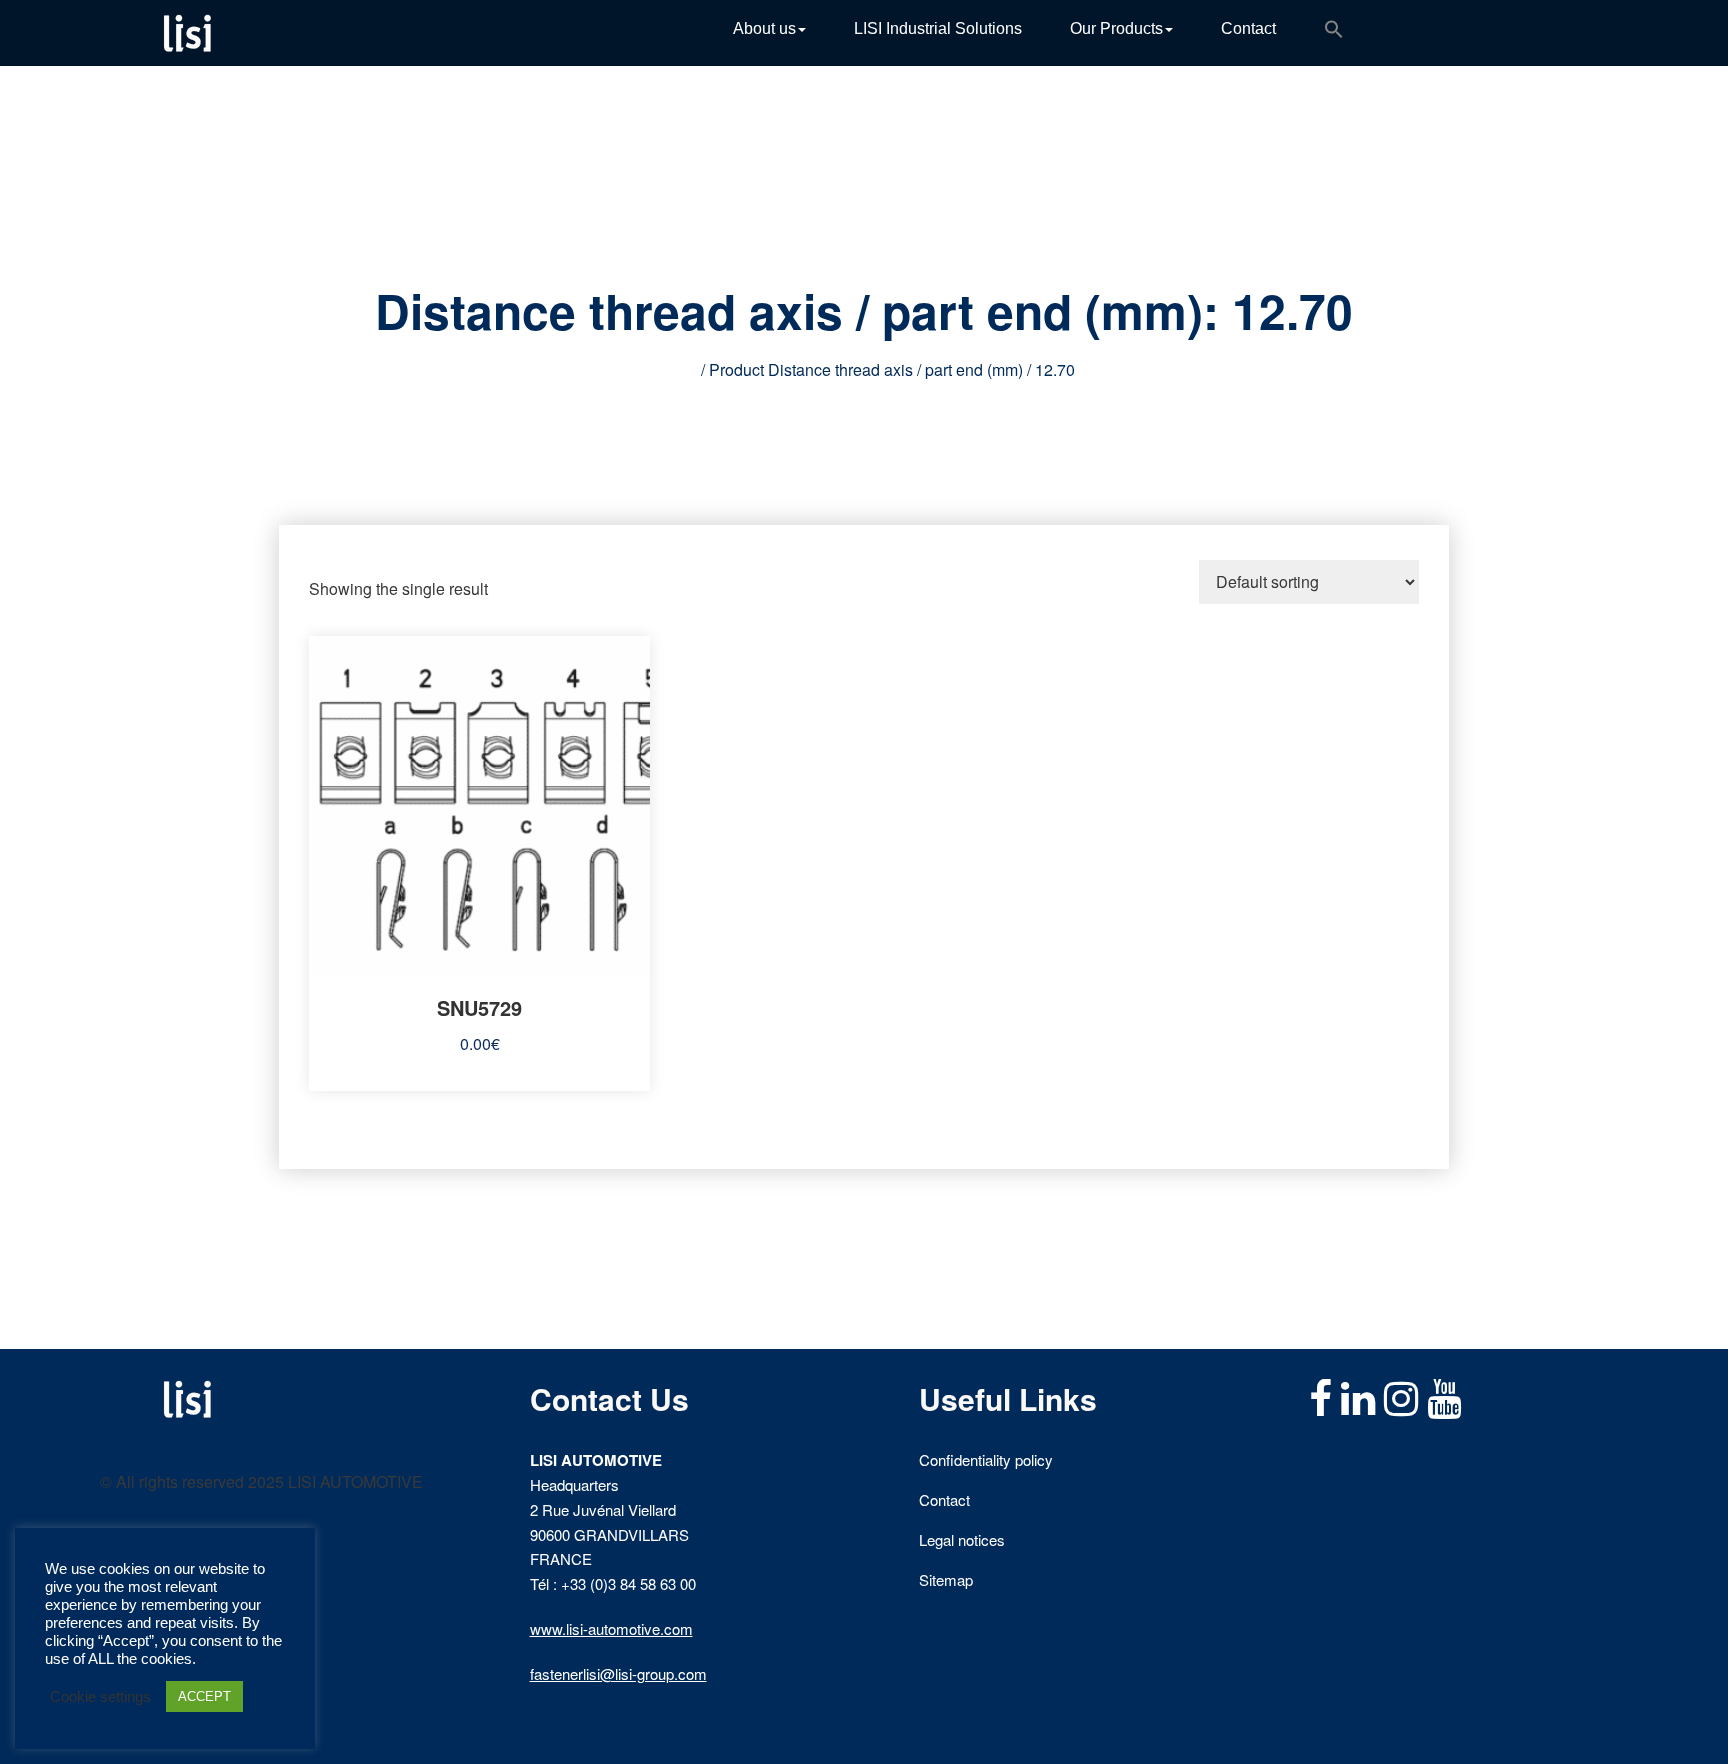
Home (675, 369)
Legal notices (962, 1539)
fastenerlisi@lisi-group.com (618, 1673)
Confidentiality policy (986, 1459)
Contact (1248, 28)
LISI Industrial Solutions (938, 28)
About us (764, 28)
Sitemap (946, 1579)
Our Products (1116, 28)
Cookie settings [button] (100, 1697)
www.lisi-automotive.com (611, 1628)
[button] (1334, 33)
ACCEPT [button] (204, 1696)
